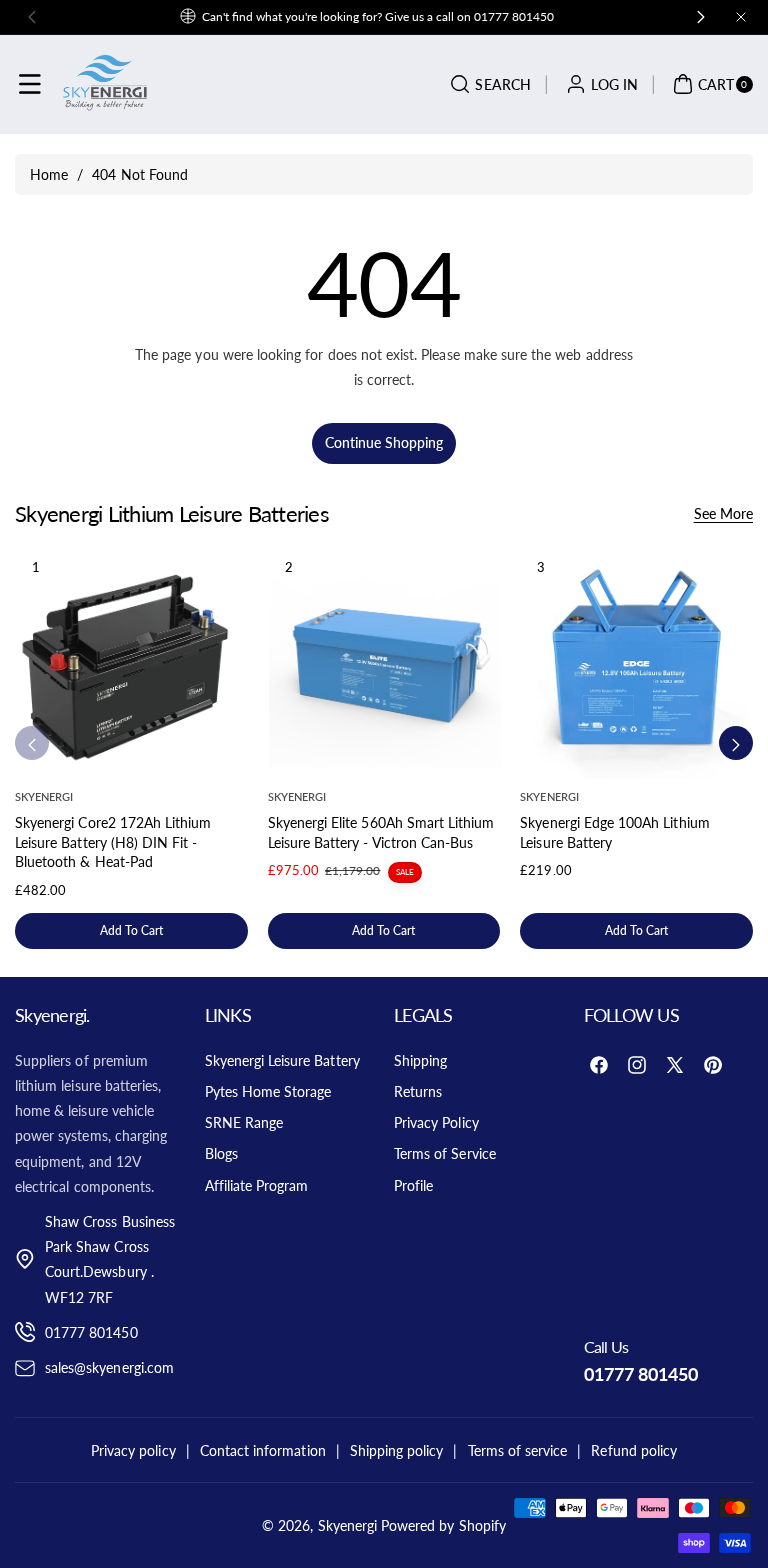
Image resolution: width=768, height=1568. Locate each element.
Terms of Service (445, 1153)
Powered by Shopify (443, 1525)
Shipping (420, 1060)
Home (49, 174)
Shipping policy (397, 1450)
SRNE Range (244, 1122)
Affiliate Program (257, 1185)
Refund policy (634, 1450)
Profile (413, 1185)
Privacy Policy (436, 1122)
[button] (30, 84)
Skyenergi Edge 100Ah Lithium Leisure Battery (614, 832)
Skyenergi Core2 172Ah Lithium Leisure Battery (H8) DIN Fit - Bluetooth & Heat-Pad (113, 842)
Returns (418, 1091)
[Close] (741, 17)
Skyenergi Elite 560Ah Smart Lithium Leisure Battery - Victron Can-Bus (381, 832)
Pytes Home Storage (268, 1091)
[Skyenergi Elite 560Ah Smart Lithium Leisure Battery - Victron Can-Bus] (384, 662)
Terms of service (518, 1450)
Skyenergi (347, 1525)
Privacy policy (133, 1450)
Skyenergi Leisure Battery (282, 1060)
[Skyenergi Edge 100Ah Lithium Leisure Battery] (636, 662)
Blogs (221, 1153)
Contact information (263, 1450)
